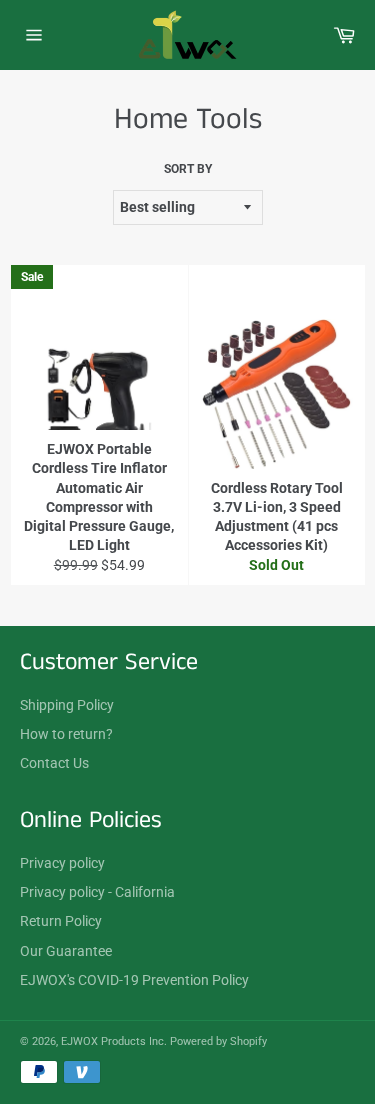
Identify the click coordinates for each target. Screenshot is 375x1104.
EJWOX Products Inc (112, 1041)
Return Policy (61, 921)
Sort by (188, 169)
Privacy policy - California (97, 892)
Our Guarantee (66, 951)
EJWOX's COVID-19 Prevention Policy (134, 980)
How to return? (66, 734)
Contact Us (54, 763)
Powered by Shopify (218, 1041)
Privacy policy (62, 863)
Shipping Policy (67, 705)
